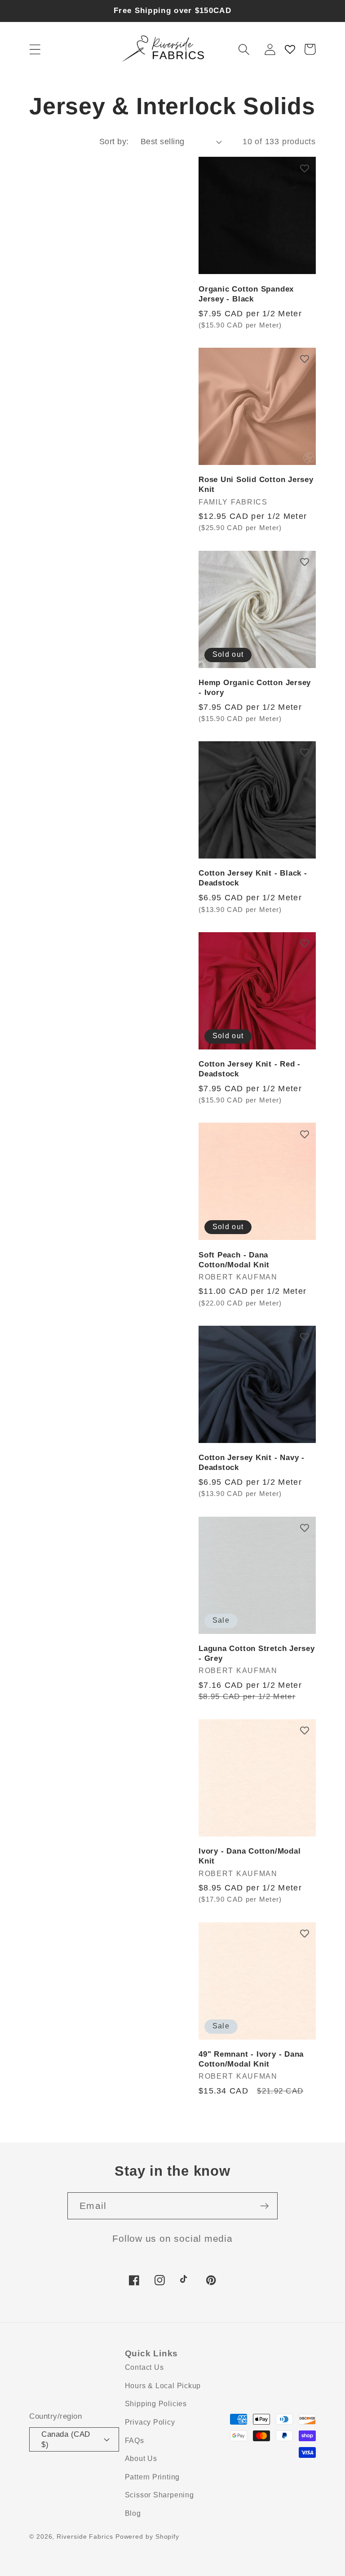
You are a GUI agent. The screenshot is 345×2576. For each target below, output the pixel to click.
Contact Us (144, 2367)
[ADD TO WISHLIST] (305, 168)
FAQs (135, 2441)
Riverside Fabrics (85, 2536)
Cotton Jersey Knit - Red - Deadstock (250, 1069)
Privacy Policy (150, 2422)
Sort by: (114, 142)
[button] (35, 49)
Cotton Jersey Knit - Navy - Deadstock (252, 1463)
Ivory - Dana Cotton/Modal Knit (250, 1856)
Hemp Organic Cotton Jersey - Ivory (255, 688)
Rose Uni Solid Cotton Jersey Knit (256, 485)
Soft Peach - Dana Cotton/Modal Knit (234, 1260)
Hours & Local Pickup (163, 2386)
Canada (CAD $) (66, 2439)
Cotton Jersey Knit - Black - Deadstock (253, 878)
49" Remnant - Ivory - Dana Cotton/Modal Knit (251, 2059)
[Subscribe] (264, 2206)
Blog (133, 2513)
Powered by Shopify (147, 2536)
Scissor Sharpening (159, 2495)
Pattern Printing (152, 2477)
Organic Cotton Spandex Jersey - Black (246, 294)
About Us (141, 2459)
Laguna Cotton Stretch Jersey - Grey (257, 1653)
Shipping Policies (156, 2404)
